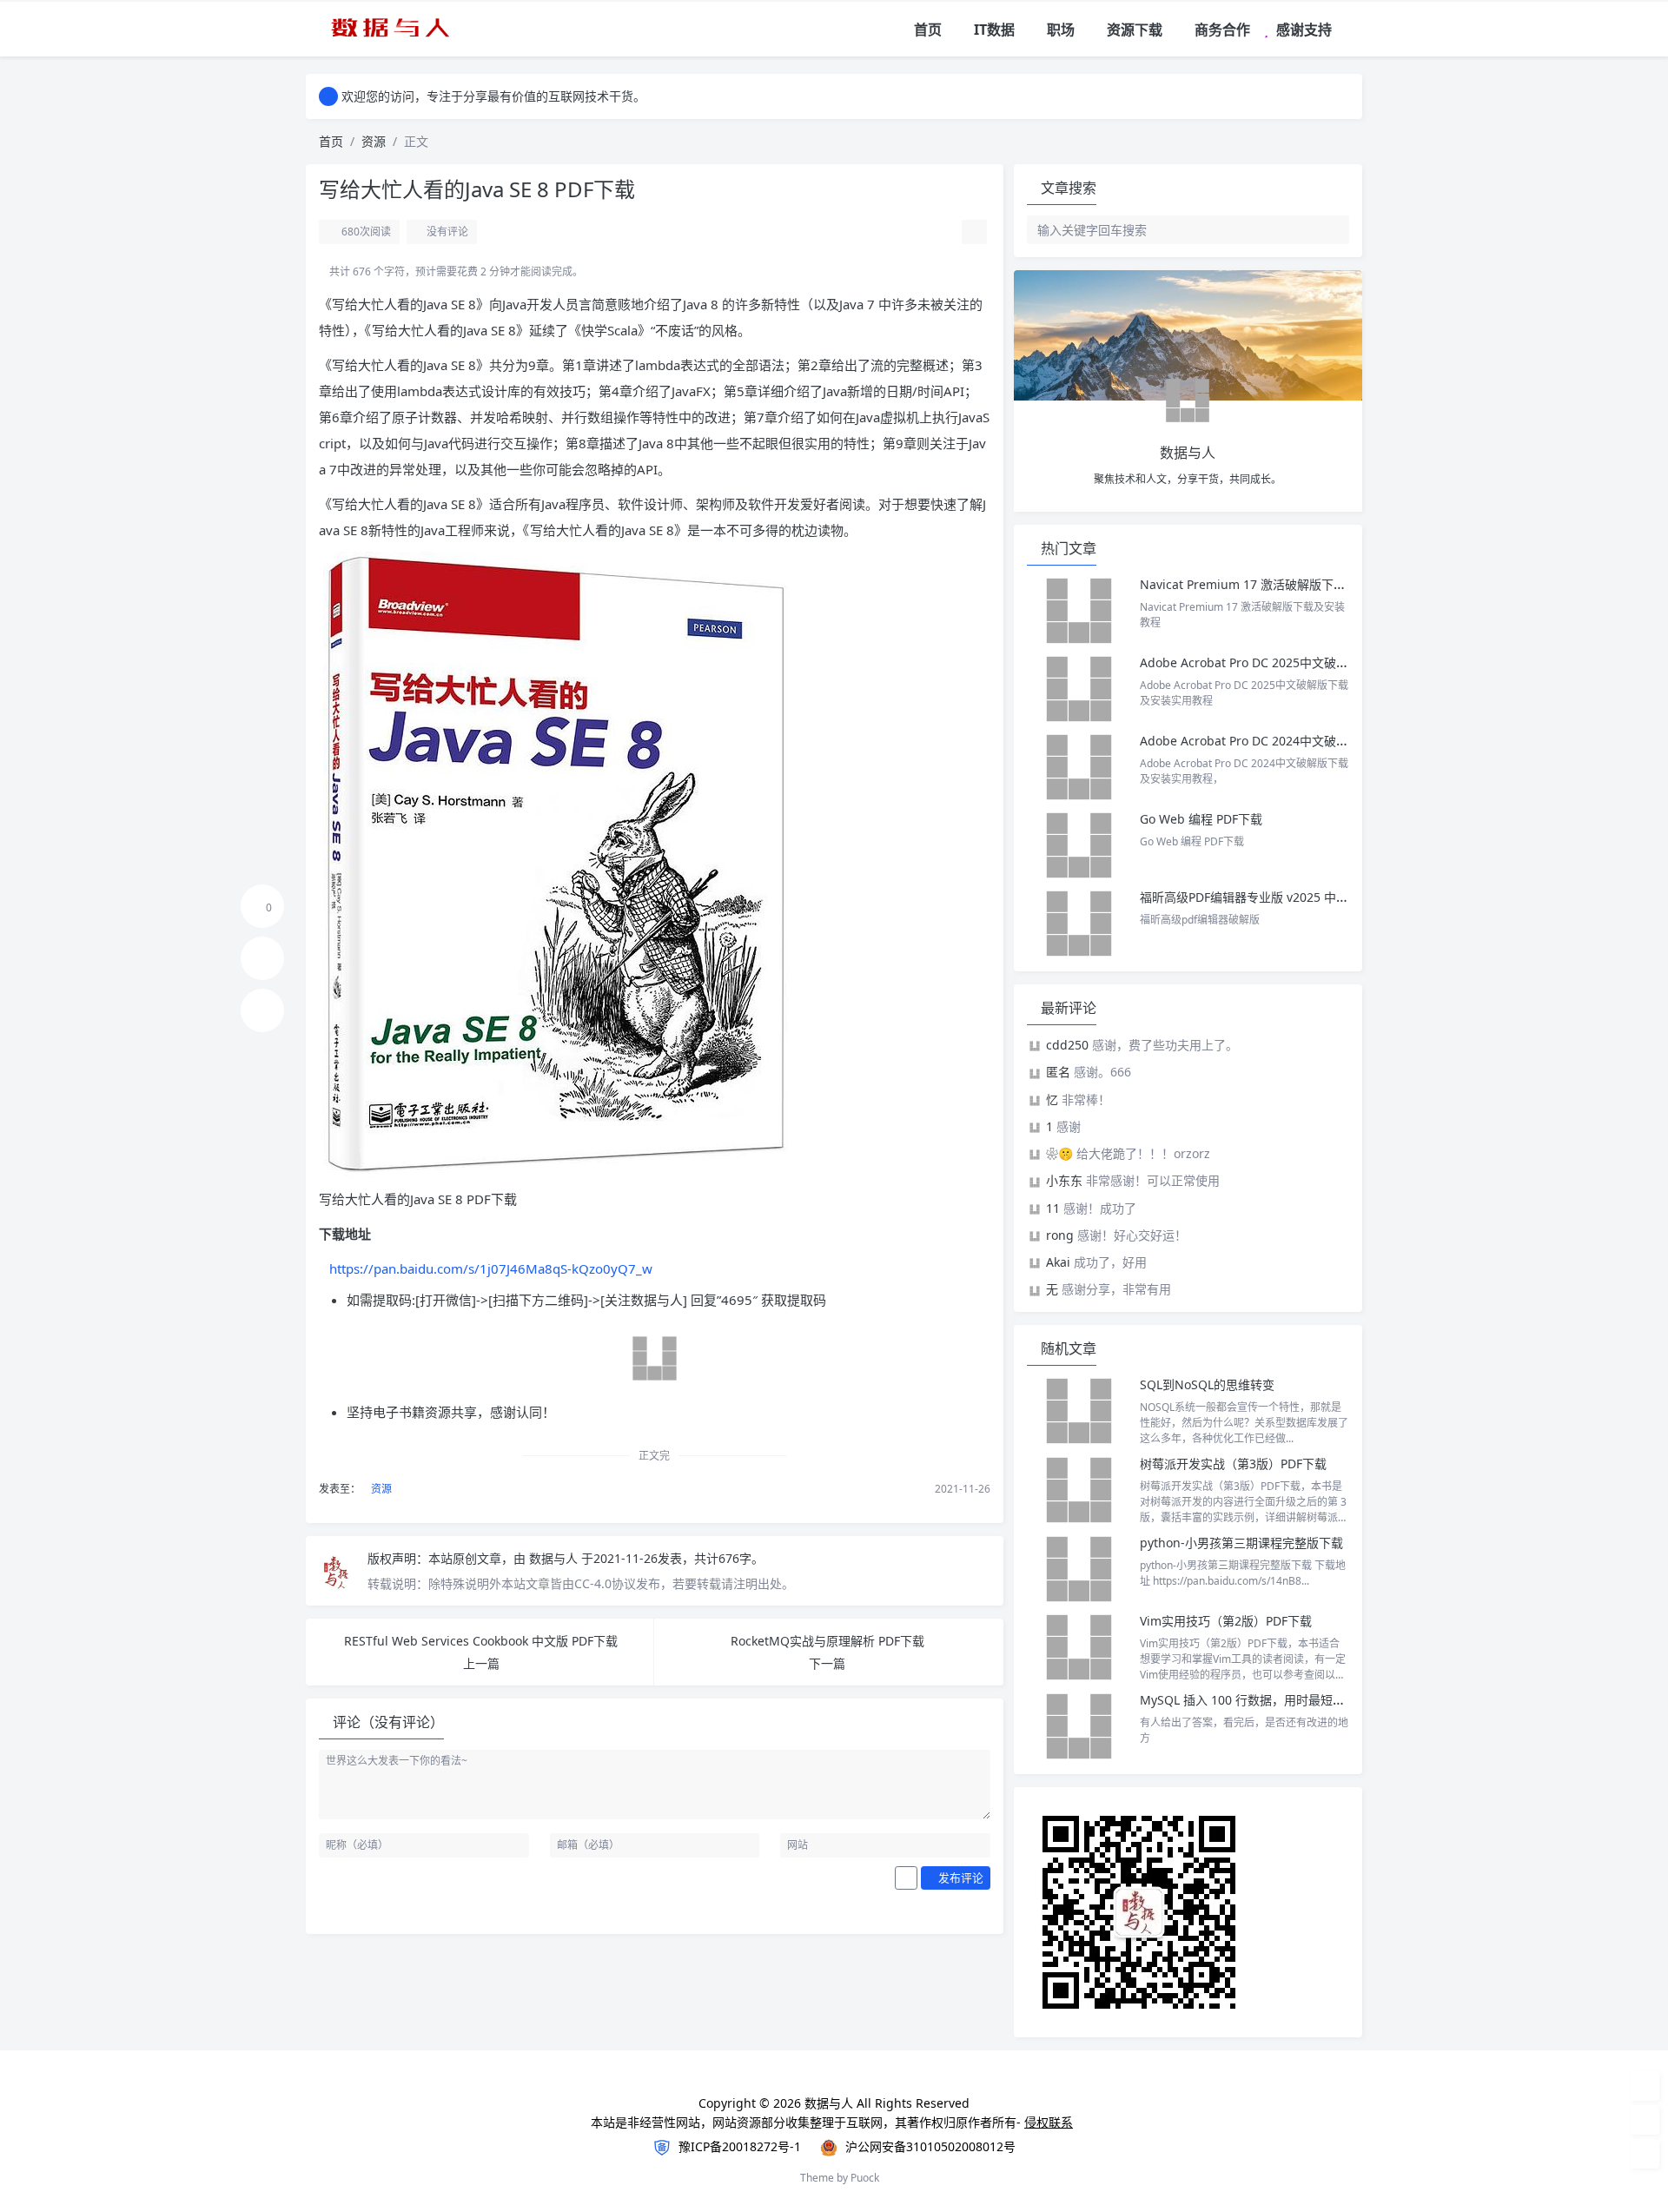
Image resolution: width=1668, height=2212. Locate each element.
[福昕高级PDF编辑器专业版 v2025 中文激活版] (1079, 924)
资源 (374, 141)
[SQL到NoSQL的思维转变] (1079, 1411)
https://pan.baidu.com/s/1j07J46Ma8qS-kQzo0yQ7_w (491, 1268)
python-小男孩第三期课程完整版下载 (1241, 1543)
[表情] (906, 1878)
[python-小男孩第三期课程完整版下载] (1079, 1569)
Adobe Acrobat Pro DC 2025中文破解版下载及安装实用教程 (1305, 662)
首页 (331, 141)
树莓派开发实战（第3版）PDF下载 (1233, 1464)
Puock (865, 2178)
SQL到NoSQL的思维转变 (1207, 1384)
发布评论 (960, 1878)
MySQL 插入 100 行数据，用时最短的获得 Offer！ (1277, 1700)
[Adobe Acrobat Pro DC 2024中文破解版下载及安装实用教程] (1079, 767)
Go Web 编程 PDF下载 (1201, 819)
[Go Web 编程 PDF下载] (1079, 845)
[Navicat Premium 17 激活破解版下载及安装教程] (1079, 611)
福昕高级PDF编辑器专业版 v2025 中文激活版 (1262, 897)
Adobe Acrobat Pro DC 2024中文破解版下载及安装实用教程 (1305, 741)
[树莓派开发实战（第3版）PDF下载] (1079, 1490)
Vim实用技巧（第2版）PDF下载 (1226, 1621)
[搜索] (1350, 30)
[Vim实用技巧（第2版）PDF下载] (1079, 1647)
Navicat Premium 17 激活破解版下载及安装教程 (1275, 584)
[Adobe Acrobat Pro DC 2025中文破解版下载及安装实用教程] (1079, 689)
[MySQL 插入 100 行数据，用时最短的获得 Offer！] (1079, 1726)
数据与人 (555, 1558)
